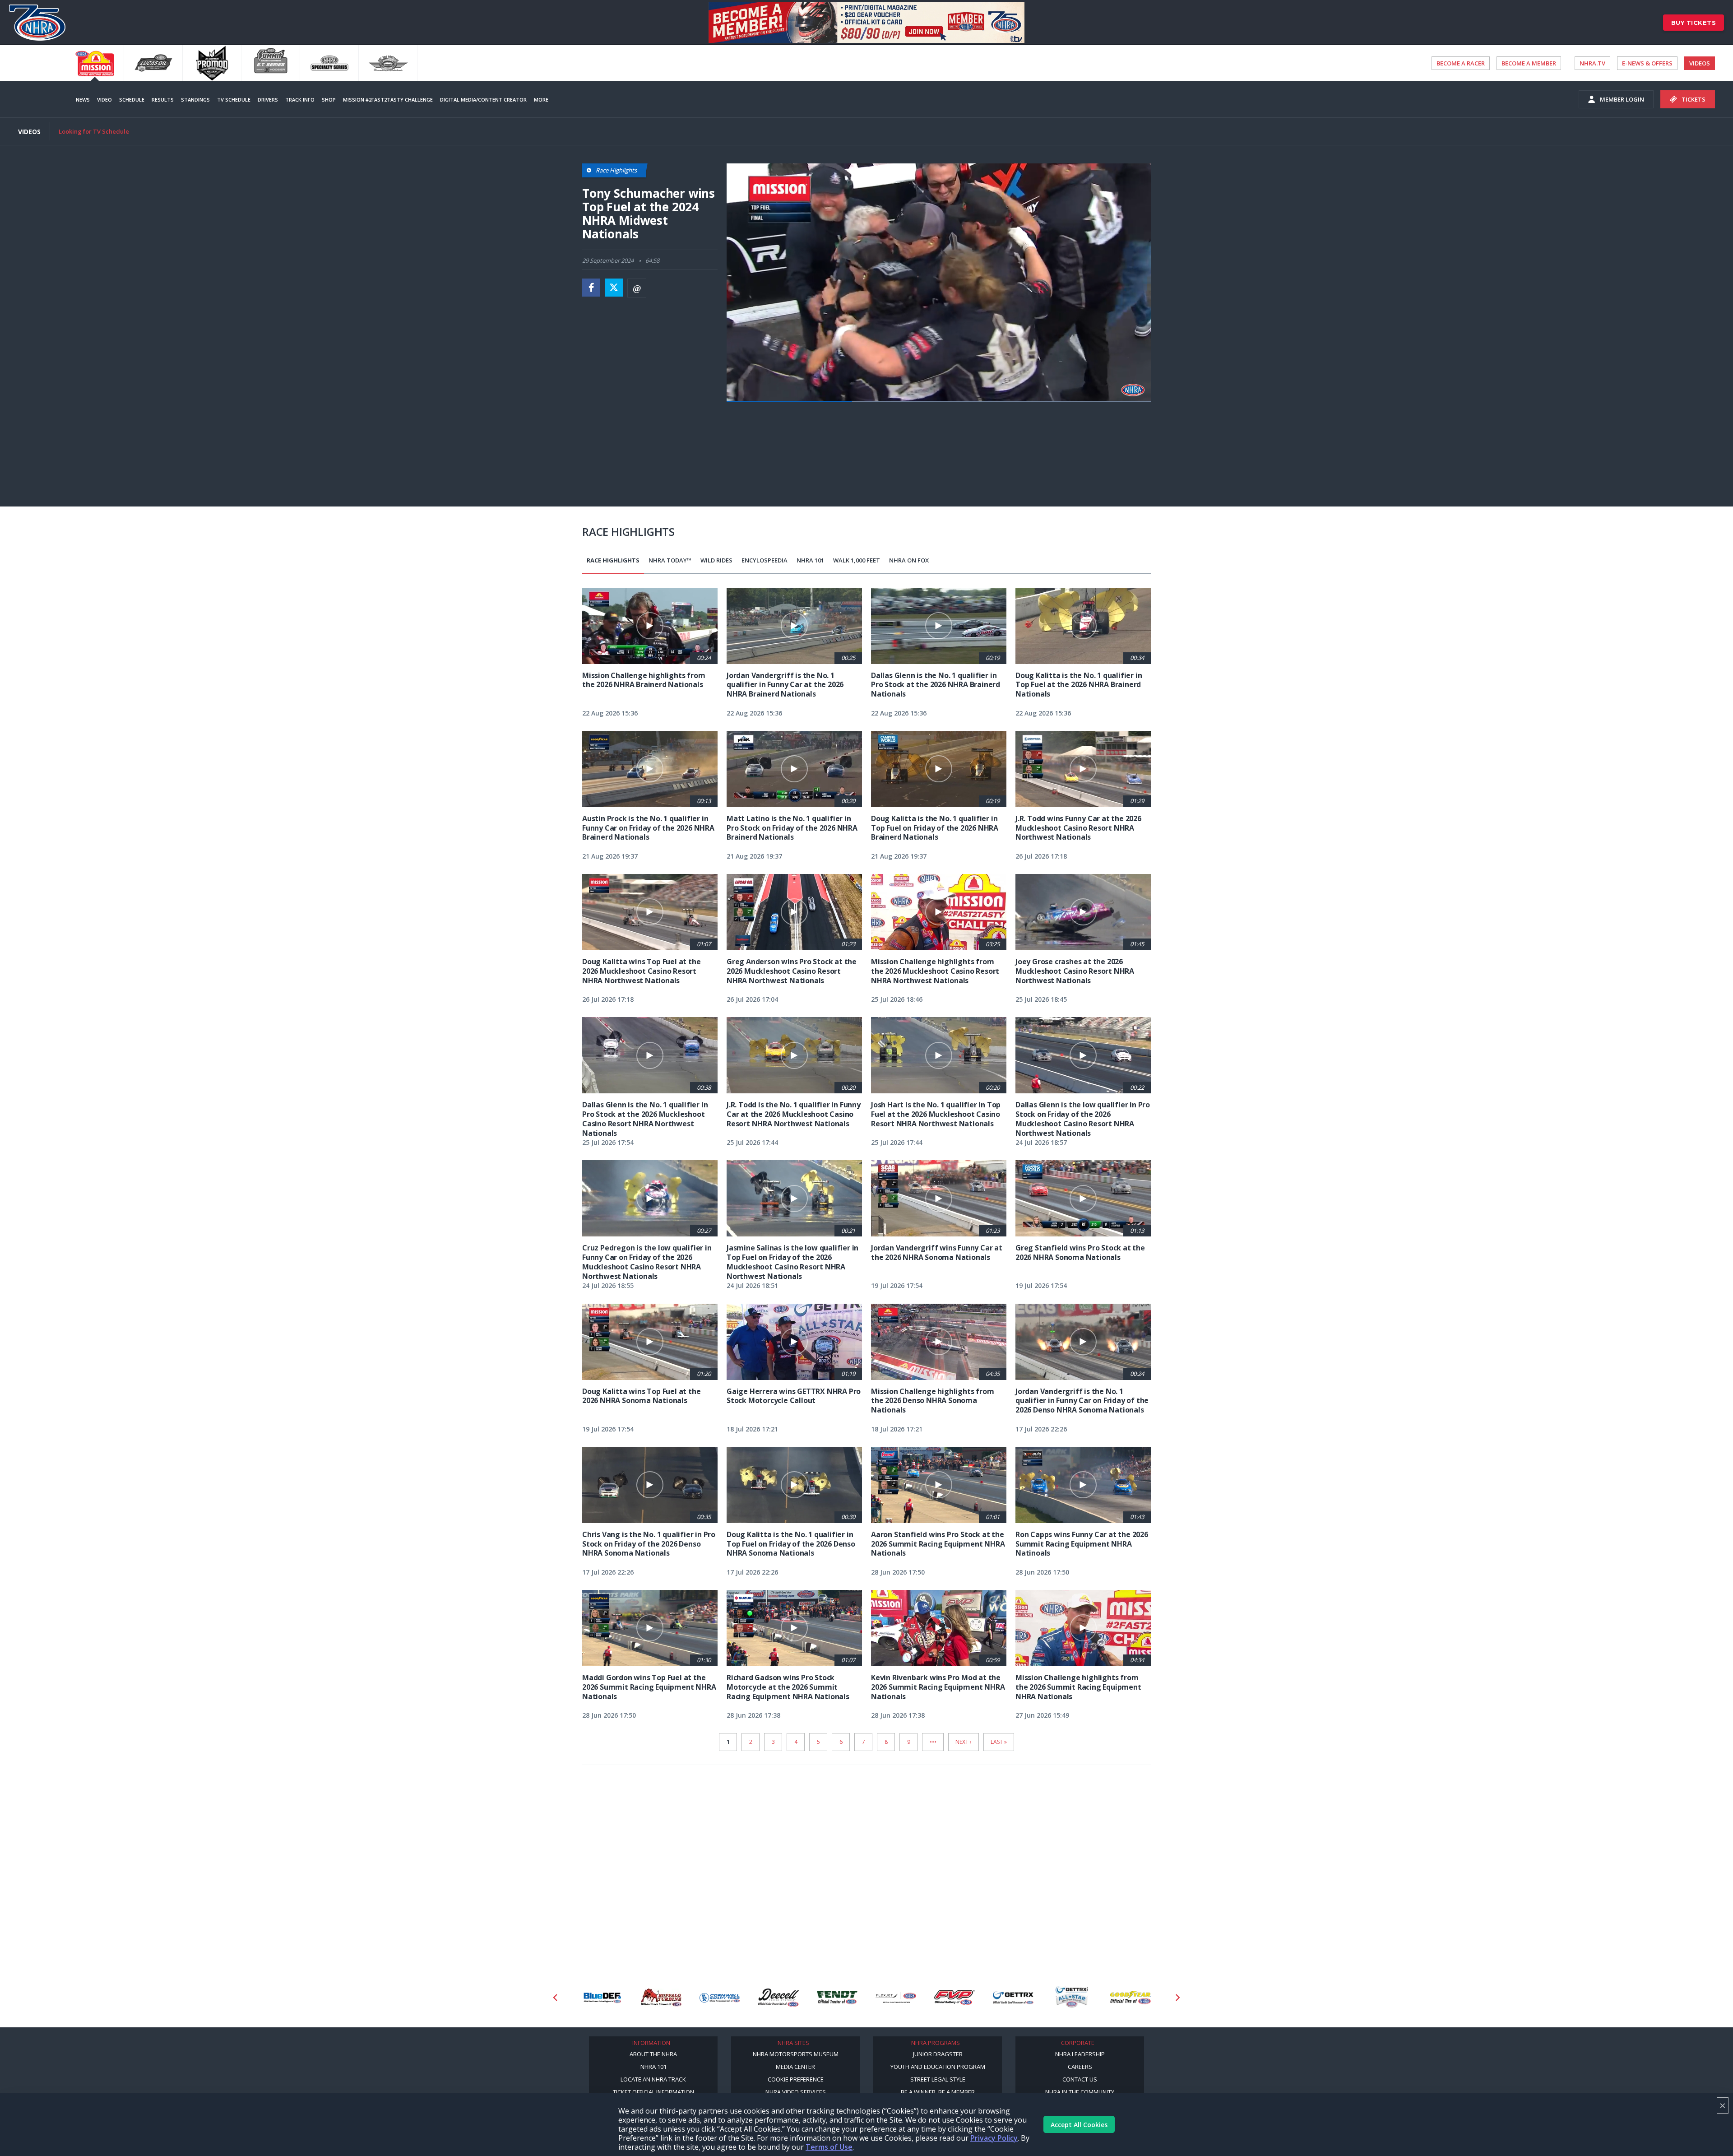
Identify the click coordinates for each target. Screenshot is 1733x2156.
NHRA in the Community (1080, 2092)
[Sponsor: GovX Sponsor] (1131, 1998)
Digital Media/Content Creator (483, 100)
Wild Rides (716, 560)
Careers (1080, 2067)
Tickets (1694, 99)
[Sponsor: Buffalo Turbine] (602, 1998)
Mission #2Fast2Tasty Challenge (388, 100)
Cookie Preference (796, 2079)
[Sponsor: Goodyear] (1072, 1998)
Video (104, 100)
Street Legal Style (938, 2079)
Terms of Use (829, 2147)
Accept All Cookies (1079, 2125)
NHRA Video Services (796, 2092)
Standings (195, 100)
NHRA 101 (810, 560)
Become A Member (1529, 63)
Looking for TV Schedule (94, 131)
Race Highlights (613, 560)
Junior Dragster (938, 2054)
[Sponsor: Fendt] (778, 1998)
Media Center (795, 2067)
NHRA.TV (1592, 63)
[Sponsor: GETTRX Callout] (1013, 1998)
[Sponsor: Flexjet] (837, 1998)
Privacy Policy (994, 2138)
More (541, 100)
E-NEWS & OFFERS (1647, 63)
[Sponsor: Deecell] (720, 1998)
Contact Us (1080, 2079)
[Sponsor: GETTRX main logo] (955, 1998)
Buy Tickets (1694, 23)
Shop (329, 100)
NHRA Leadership (1080, 2054)
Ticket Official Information (653, 2092)
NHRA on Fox (909, 560)
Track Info (300, 100)
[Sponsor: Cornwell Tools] (661, 1998)
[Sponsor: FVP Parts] (896, 1998)
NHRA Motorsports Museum (796, 2054)
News (83, 100)
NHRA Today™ (670, 560)
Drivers (268, 100)
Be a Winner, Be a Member (938, 2092)
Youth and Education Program (938, 2067)
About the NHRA (653, 2054)
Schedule (132, 100)
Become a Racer (1461, 63)
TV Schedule (234, 100)
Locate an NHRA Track (653, 2079)
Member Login (1622, 99)
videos (1700, 63)
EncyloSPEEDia (765, 560)
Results (163, 100)
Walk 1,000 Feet (857, 560)
